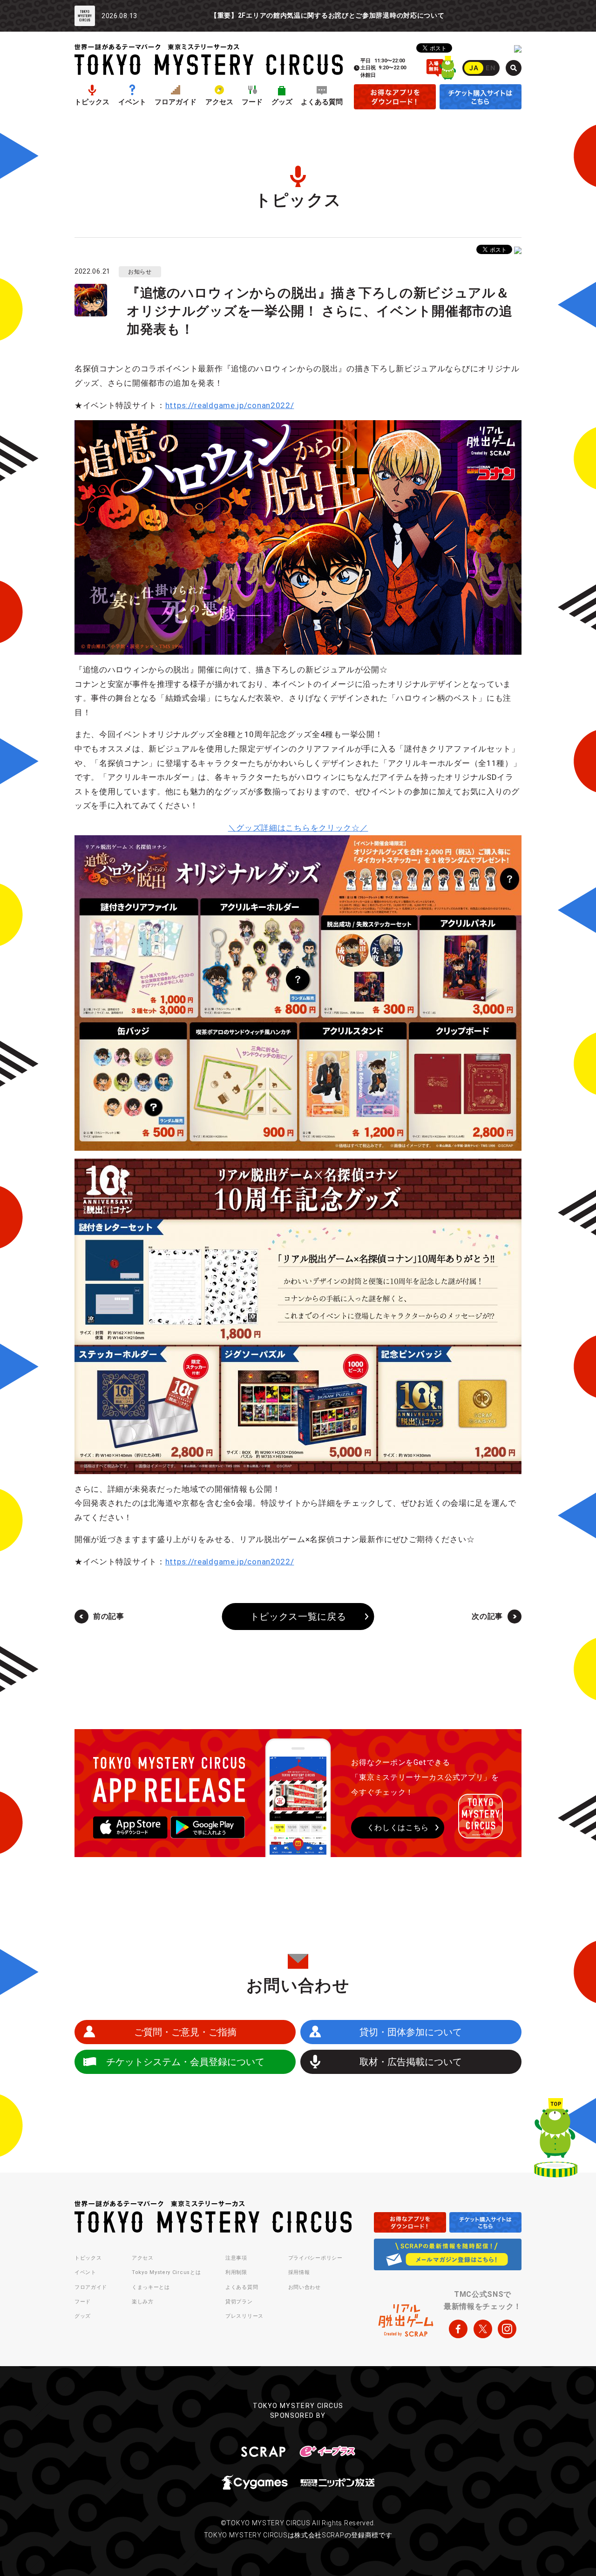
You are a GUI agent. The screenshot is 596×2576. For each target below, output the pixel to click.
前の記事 (109, 1616)
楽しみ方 (143, 2302)
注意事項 (236, 2258)
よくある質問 (322, 102)
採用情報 (299, 2272)
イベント (132, 102)
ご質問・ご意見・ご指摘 (185, 2032)
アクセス (219, 102)
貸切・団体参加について (411, 2032)
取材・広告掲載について (411, 2062)
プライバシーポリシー (315, 2258)
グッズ (282, 102)
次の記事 (487, 1616)
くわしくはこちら (398, 1828)
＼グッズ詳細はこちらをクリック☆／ (298, 828)
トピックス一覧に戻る (298, 1617)
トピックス (92, 102)
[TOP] (556, 2140)
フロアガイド (176, 102)
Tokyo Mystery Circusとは (166, 2272)
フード (252, 102)
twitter (483, 2329)
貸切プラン (239, 2302)
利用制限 (236, 2272)
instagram (507, 2329)
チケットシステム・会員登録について (185, 2062)
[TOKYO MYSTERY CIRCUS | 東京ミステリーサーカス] (209, 59)
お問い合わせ (305, 2287)
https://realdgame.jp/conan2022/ (230, 405)
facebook (458, 2329)
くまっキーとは (151, 2287)
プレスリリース (244, 2316)
